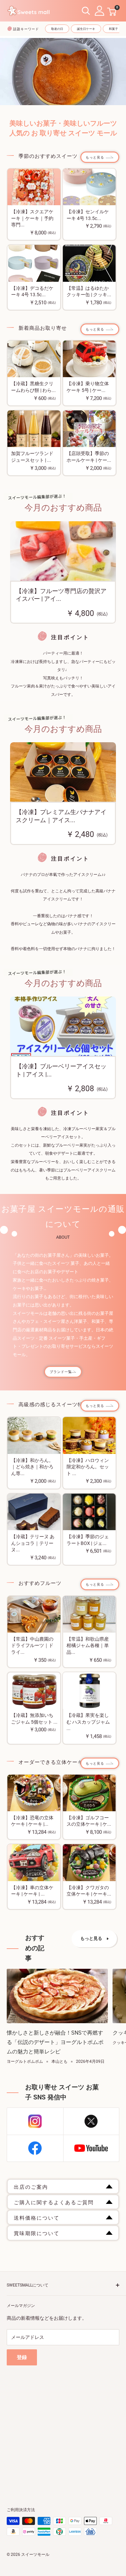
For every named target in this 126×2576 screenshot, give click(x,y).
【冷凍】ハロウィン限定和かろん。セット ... (88, 1467)
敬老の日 (57, 29)
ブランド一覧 (61, 1372)
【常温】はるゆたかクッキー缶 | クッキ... (89, 292)
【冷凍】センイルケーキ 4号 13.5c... (88, 215)
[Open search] (86, 11)
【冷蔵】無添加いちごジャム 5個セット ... (34, 1719)
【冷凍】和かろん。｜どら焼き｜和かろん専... (32, 1467)
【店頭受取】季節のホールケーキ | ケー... (89, 457)
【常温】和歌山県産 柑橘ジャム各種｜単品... (88, 1646)
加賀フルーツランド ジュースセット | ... (32, 457)
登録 (22, 2357)
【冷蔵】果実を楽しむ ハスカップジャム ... (88, 1722)
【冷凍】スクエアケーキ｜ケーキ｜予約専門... (32, 218)
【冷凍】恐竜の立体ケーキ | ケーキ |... (32, 1821)
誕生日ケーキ (86, 29)
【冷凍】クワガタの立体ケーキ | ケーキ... (89, 1891)
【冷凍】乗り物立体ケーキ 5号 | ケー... (88, 387)
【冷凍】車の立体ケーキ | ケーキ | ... (32, 1891)
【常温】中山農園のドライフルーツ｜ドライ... (32, 1646)
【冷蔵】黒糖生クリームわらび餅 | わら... (33, 387)
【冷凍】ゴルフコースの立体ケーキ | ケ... (89, 1821)
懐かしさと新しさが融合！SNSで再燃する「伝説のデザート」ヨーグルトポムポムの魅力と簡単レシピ (55, 2042)
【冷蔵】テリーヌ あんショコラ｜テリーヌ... (33, 1543)
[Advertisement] (63, 2428)
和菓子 (113, 29)
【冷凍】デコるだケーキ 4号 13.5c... (32, 292)
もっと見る (95, 157)
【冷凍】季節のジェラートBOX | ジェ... (88, 1540)
